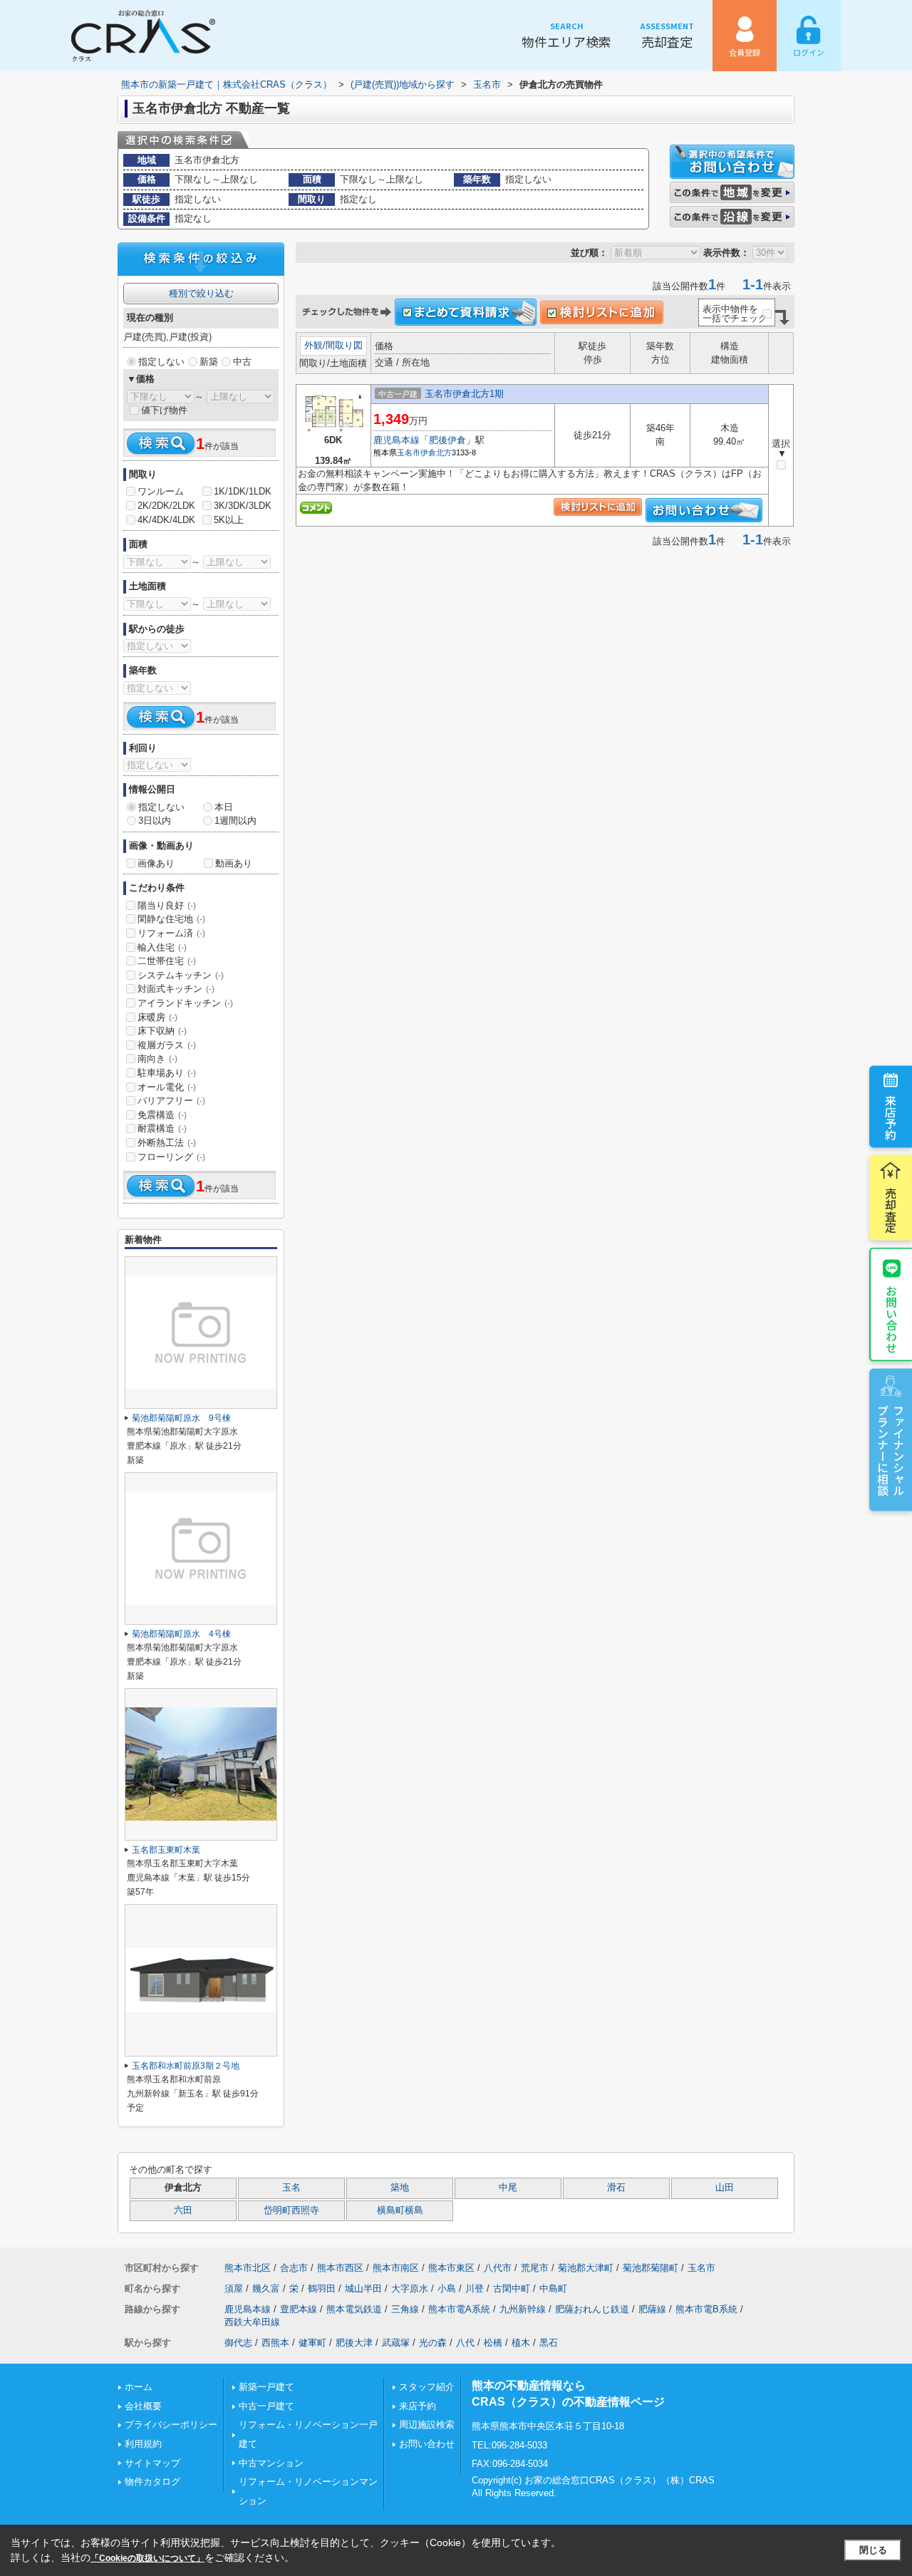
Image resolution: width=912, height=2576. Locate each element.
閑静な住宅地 (171, 919)
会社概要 (143, 2406)
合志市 (294, 2268)
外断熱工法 (167, 1143)
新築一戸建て (266, 2387)
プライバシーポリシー (171, 2425)
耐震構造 (162, 1128)
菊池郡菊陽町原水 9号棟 (181, 1418)
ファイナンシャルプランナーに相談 (891, 1449)
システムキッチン (181, 975)
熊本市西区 (340, 2268)
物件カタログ (152, 2482)
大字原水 (410, 2288)
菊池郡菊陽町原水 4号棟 (181, 1634)
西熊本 (275, 2343)
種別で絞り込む (201, 293)
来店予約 (891, 1117)
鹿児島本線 (397, 440)
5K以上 (229, 520)
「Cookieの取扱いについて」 (147, 2558)
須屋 (234, 2288)
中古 (242, 362)
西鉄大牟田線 (252, 2322)
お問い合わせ (891, 1318)
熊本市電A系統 (459, 2309)
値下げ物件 (164, 410)
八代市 (498, 2268)
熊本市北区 (248, 2268)
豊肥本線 (299, 2309)
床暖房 (157, 1017)
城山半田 (363, 2288)
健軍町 (312, 2343)
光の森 (433, 2343)
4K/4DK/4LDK (166, 520)
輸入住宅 (162, 947)
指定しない (161, 362)
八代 (465, 2343)
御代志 (238, 2343)
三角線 (405, 2309)
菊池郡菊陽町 (651, 2268)
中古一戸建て (266, 2406)
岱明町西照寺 (291, 2210)
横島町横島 (400, 2210)
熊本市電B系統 (706, 2309)
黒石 (549, 2343)
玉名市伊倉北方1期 (464, 394)
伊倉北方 (436, 452)
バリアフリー (171, 1101)
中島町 (553, 2288)
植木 (521, 2343)
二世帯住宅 (167, 961)
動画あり (234, 863)
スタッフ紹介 (427, 2387)
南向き (157, 1059)
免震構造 (162, 1115)
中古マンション (271, 2463)
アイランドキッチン (185, 1003)
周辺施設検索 (427, 2425)
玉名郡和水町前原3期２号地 (186, 2066)
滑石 (616, 2188)
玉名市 (409, 452)
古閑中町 (512, 2288)
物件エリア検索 (566, 35)
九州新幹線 (523, 2309)
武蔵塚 (396, 2343)
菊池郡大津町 (586, 2268)
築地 (400, 2188)
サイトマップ (152, 2463)
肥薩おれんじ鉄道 (592, 2309)
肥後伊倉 (447, 440)
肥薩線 (652, 2309)
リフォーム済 (171, 933)
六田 (183, 2210)
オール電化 (167, 1087)
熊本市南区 (396, 2268)
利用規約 (143, 2444)
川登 (475, 2288)
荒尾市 (535, 2268)
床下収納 (162, 1031)
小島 (447, 2288)
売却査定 (667, 35)
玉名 (291, 2188)
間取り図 (344, 345)
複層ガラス (167, 1045)
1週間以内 (235, 821)
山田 (725, 2188)
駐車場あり (167, 1073)
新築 (209, 362)
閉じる (873, 2550)
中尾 (508, 2188)
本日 (224, 807)
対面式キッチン (176, 989)
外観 (313, 345)
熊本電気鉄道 (354, 2309)
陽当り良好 (167, 905)
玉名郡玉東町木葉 (166, 1850)
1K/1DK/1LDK (243, 491)
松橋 (493, 2343)
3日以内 (155, 821)
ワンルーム (161, 491)
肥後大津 (354, 2343)
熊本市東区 (451, 2268)
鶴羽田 (322, 2288)
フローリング (171, 1157)
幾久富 (266, 2288)
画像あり (156, 863)
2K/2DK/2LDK (166, 506)
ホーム (139, 2387)
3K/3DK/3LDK (243, 506)
